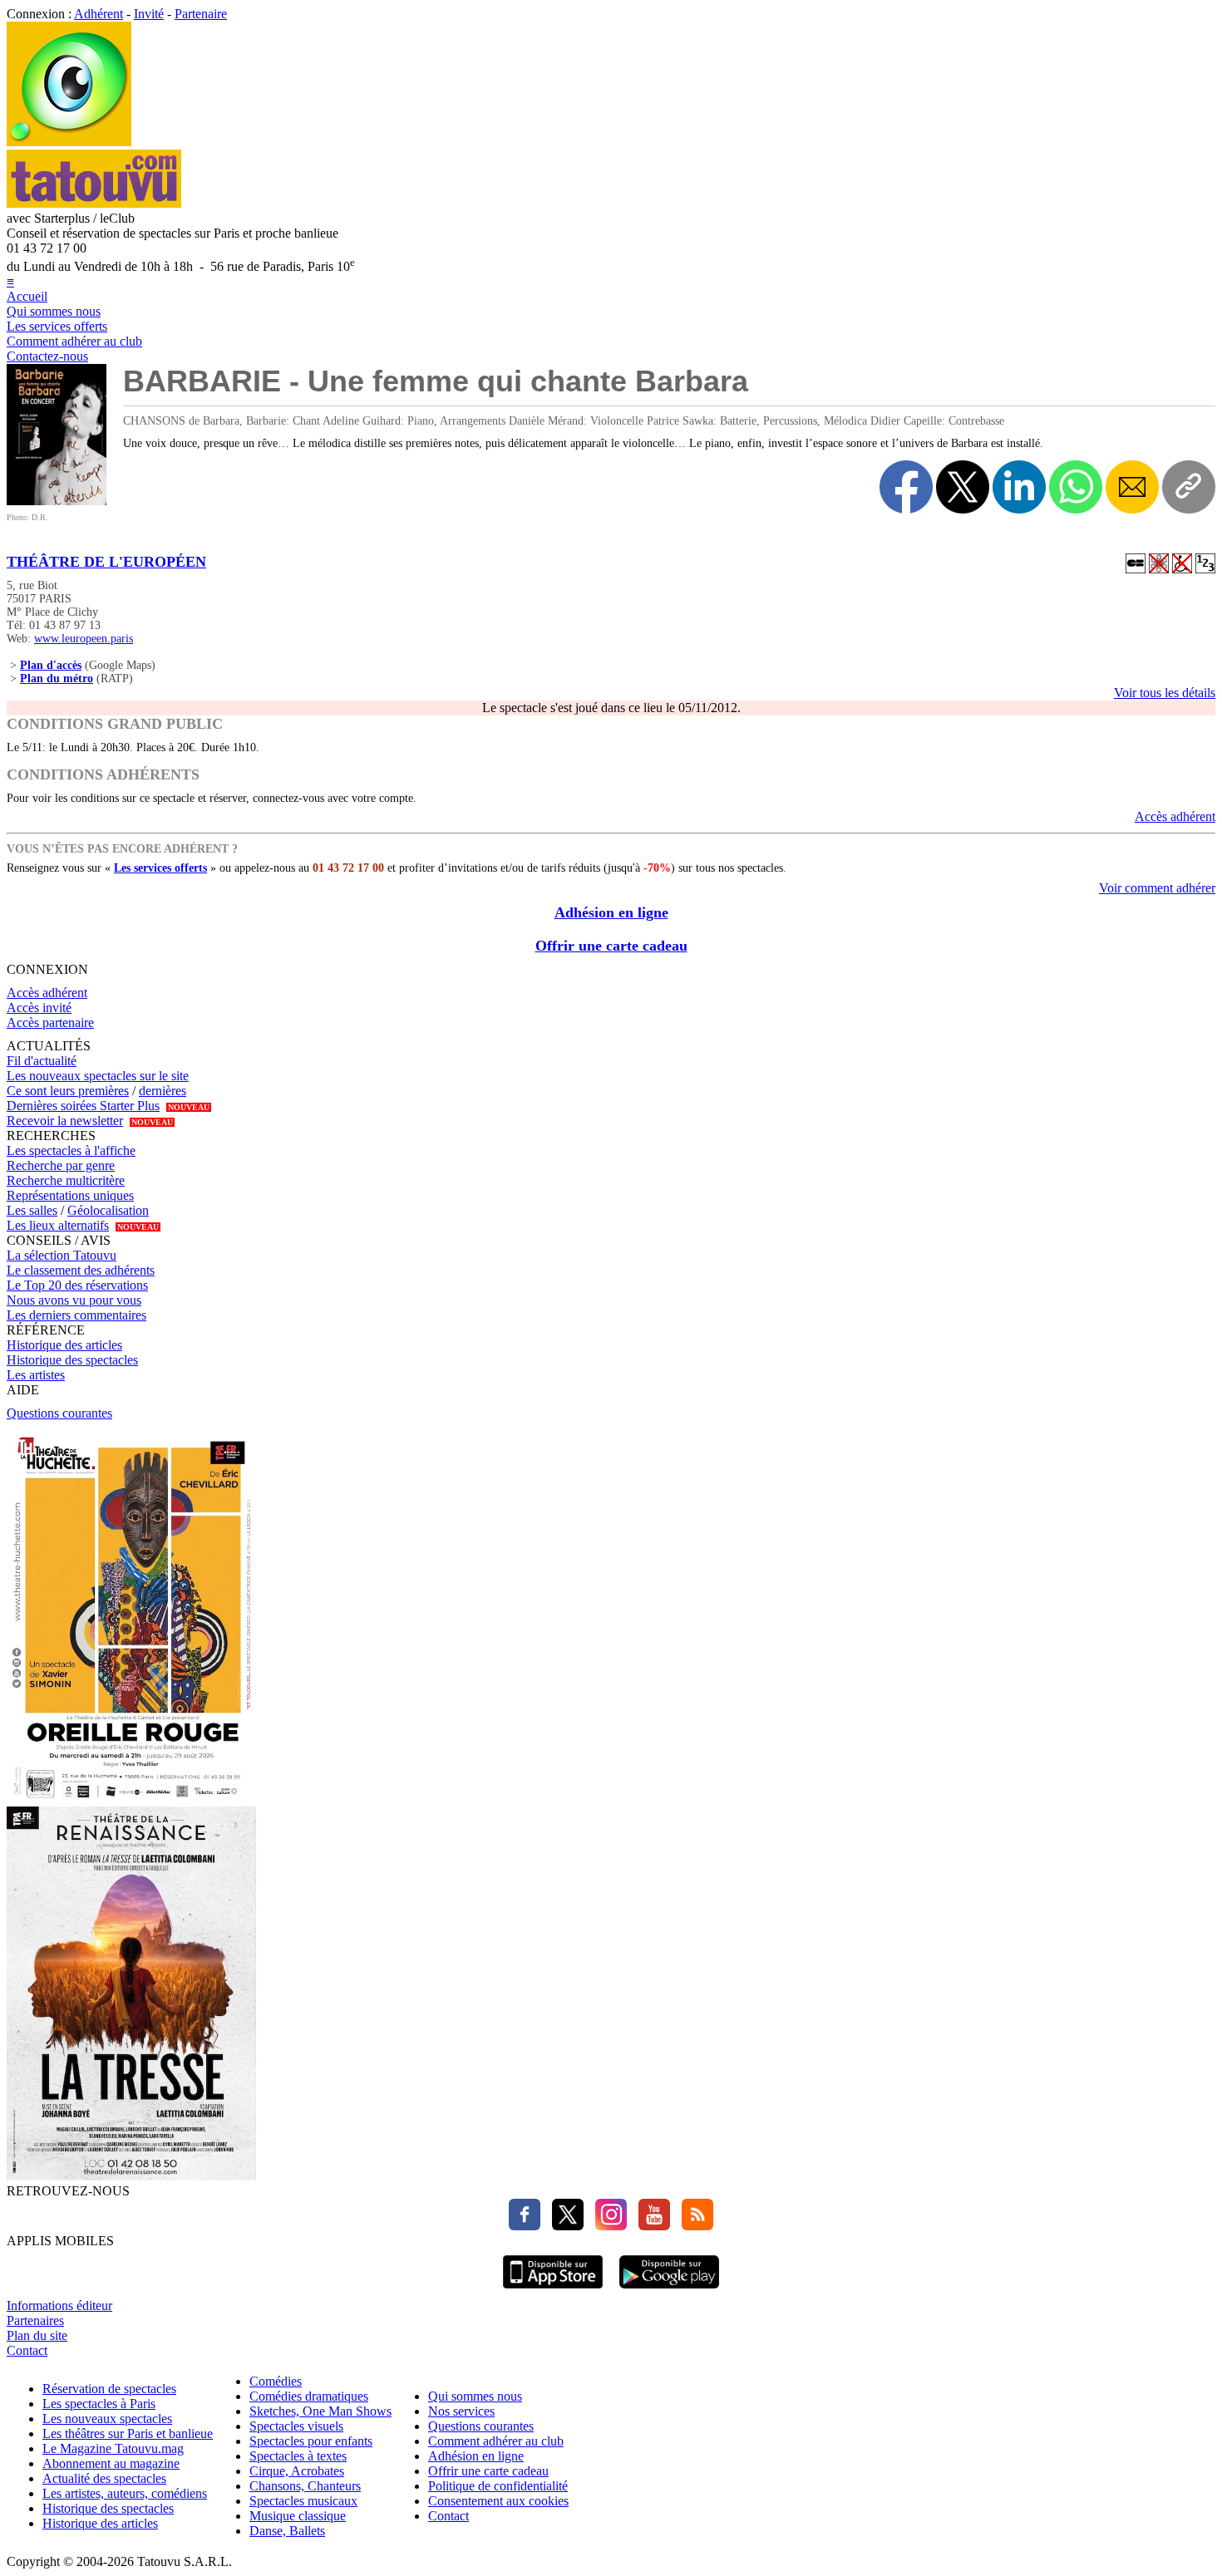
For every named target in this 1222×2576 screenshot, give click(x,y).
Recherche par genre (61, 1165)
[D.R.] (57, 501)
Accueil (27, 296)
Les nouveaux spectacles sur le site (98, 1076)
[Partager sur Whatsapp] (1076, 487)
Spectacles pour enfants (311, 2441)
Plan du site (37, 2335)
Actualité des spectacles (104, 2478)
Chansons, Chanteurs (305, 2486)
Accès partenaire (50, 1023)
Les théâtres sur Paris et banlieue (128, 2433)
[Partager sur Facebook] (906, 487)
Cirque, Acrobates (297, 2471)
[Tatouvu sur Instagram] (607, 2226)
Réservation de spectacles (109, 2389)
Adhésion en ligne (611, 912)
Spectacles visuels (296, 2426)
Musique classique (298, 2516)
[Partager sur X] (963, 487)
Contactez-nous (47, 356)
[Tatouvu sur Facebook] (525, 2226)
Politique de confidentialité (498, 2486)
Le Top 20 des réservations (77, 1285)
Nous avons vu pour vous (74, 1300)
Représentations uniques (70, 1195)
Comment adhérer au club (74, 341)
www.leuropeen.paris (84, 639)
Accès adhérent (1175, 816)
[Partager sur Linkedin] (1019, 487)
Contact (27, 2350)
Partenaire (201, 14)
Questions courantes (59, 1413)
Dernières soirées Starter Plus (83, 1106)
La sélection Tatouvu (62, 1255)
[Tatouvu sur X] (564, 2226)
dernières (163, 1091)
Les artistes (36, 1375)
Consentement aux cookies (498, 2501)
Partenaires (35, 2320)
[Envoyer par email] (1132, 487)
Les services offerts (57, 326)
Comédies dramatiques (309, 2396)
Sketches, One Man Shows (320, 2411)
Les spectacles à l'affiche (71, 1150)
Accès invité (39, 1008)
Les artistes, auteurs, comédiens (125, 2493)
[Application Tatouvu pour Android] (669, 2291)
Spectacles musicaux (303, 2501)
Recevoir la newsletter (65, 1121)
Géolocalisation (108, 1210)
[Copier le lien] (1189, 487)
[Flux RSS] (693, 2226)
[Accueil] (69, 142)
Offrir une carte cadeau (611, 946)
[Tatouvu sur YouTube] (650, 2226)
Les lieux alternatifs (58, 1225)
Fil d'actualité (42, 1061)
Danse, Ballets (287, 2531)
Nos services (461, 2411)
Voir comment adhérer (1157, 888)
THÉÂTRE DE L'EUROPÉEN (106, 562)
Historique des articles (64, 1345)
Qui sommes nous (54, 311)
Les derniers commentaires (76, 1315)
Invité (149, 14)
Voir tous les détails (1165, 693)
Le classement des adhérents (81, 1270)
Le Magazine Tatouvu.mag (113, 2448)
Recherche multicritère (66, 1180)
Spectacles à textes (298, 2456)
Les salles (32, 1210)
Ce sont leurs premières (68, 1091)
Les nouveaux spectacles (107, 2419)
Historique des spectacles (72, 1360)
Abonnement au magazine (111, 2463)
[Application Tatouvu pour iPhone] (553, 2291)
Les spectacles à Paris (99, 2404)
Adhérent (99, 14)
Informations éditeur (59, 2306)
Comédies (276, 2381)
